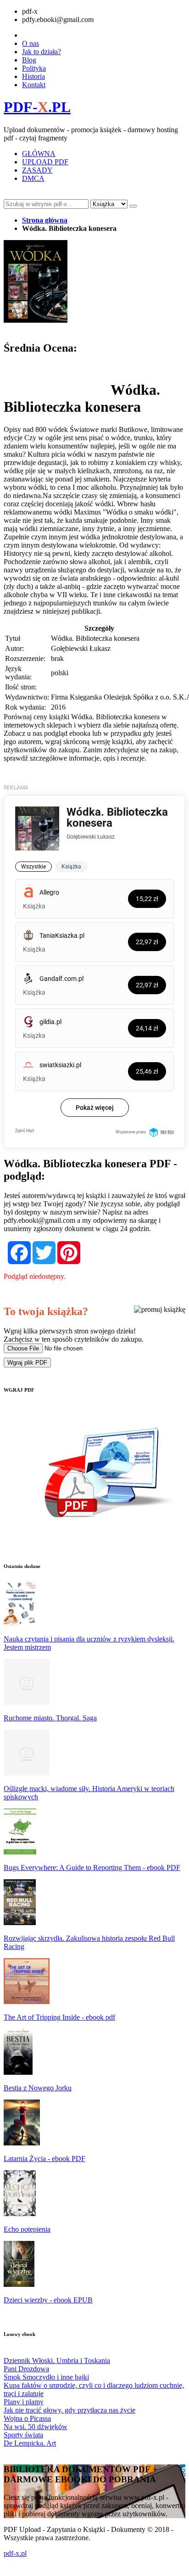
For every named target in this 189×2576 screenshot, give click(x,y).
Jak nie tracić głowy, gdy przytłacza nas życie (69, 2410)
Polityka (34, 68)
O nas (31, 43)
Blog (29, 60)
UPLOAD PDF (45, 162)
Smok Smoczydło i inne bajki (46, 2377)
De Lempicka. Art (30, 2443)
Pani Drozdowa (26, 2369)
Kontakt (34, 85)
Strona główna (45, 220)
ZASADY (37, 170)
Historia (33, 76)
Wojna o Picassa (27, 2418)
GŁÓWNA (39, 154)
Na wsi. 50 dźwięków (36, 2427)
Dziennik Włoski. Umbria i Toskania (57, 2360)
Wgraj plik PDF (27, 1363)
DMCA (33, 178)
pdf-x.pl (15, 2553)
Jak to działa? (42, 52)
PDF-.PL (37, 107)
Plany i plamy (24, 2402)
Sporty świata (23, 2435)
